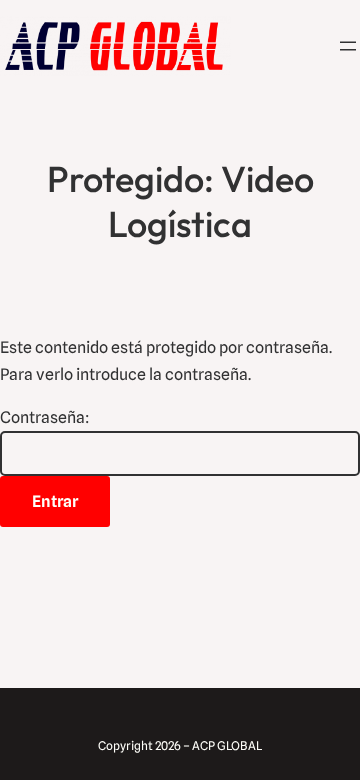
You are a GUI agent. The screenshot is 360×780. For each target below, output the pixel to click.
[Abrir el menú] (348, 46)
